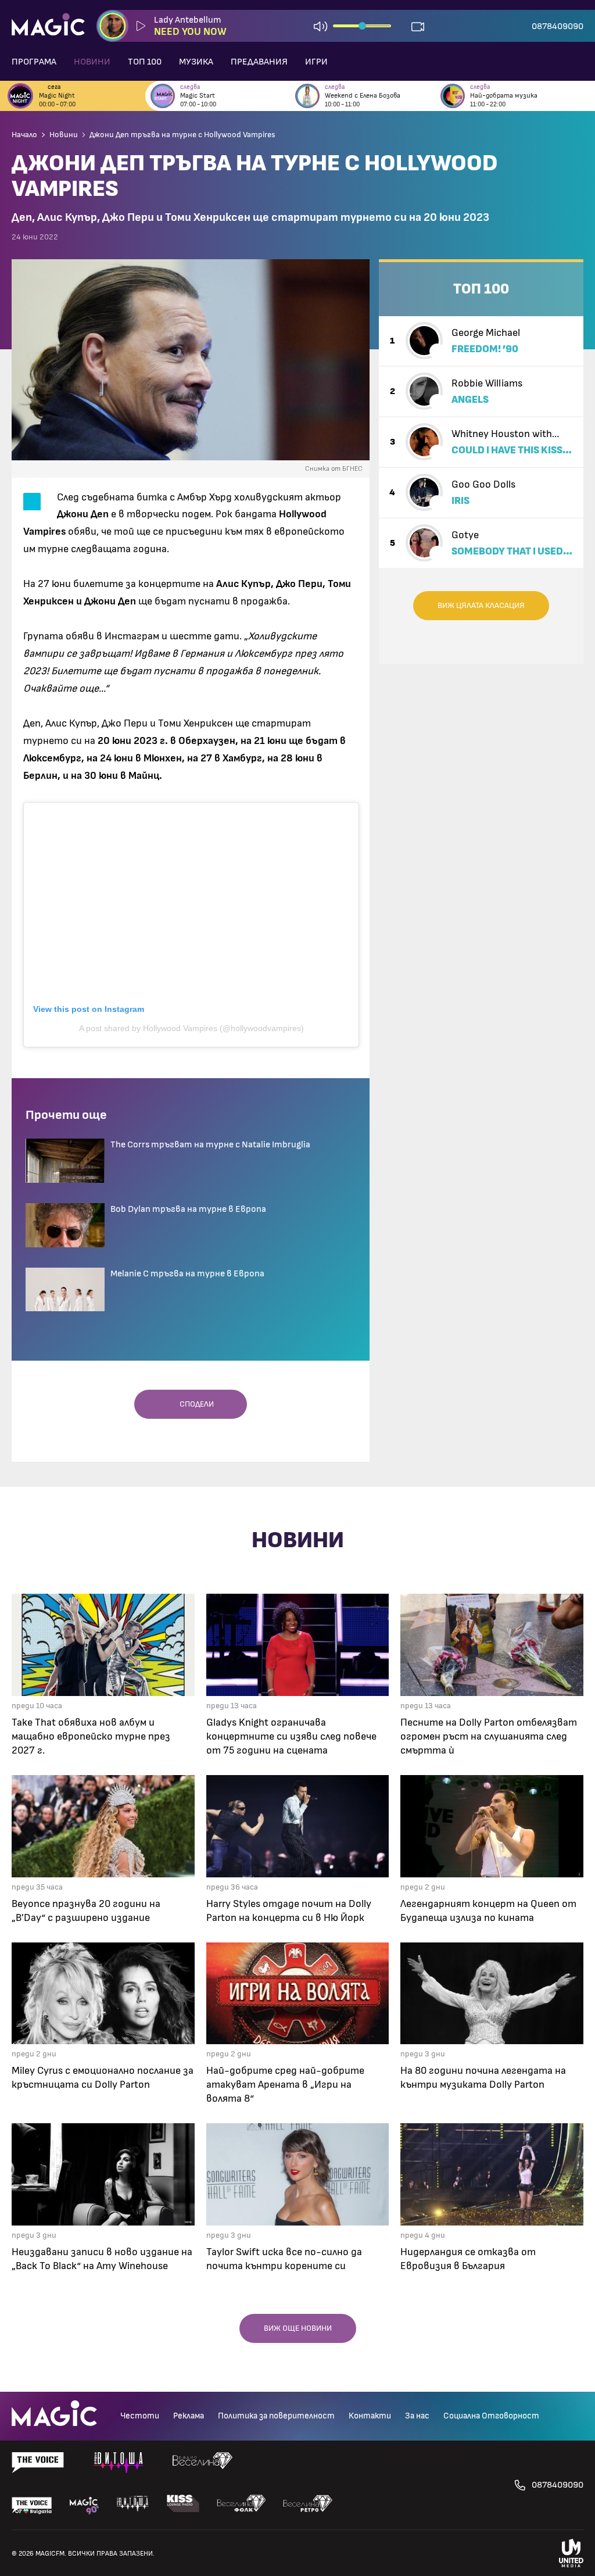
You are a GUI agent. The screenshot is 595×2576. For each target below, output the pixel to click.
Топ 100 (145, 62)
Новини (92, 62)
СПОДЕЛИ (194, 1404)
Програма (34, 62)
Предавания (259, 62)
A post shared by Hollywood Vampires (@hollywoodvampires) (191, 1028)
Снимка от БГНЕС (334, 468)
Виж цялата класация (481, 606)
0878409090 (558, 26)
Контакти (370, 2416)
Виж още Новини (298, 2328)
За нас (417, 2416)
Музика (196, 62)
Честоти (140, 2416)
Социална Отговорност (491, 2416)
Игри (316, 62)
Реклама (189, 2416)
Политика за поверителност (276, 2416)
